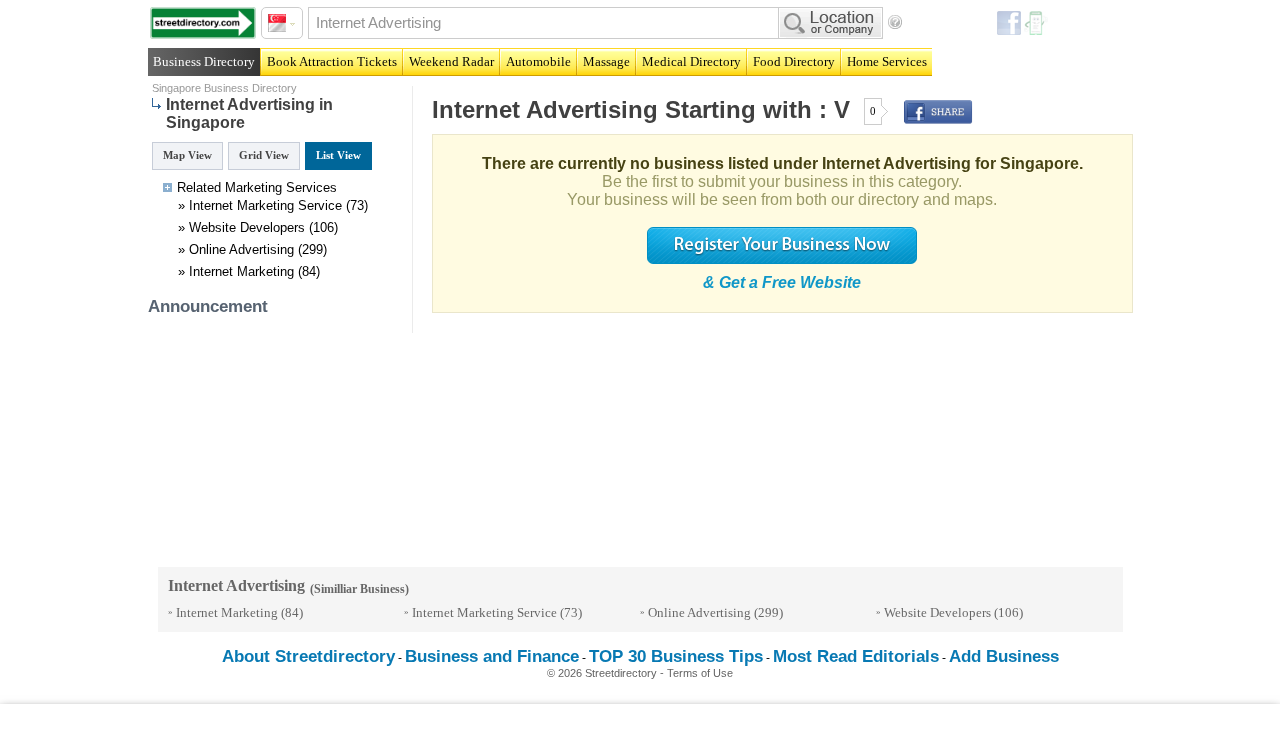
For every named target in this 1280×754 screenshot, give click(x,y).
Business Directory (204, 61)
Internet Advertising (545, 109)
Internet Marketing (241, 271)
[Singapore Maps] (203, 23)
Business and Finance (492, 656)
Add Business (1004, 656)
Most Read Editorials (856, 656)
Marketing (253, 187)
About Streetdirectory (308, 656)
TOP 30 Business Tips (676, 656)
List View (338, 155)
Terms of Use (700, 673)
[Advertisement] (640, 729)
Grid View (264, 155)
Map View (187, 155)
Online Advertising (241, 249)
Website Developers (247, 227)
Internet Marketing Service (265, 205)
